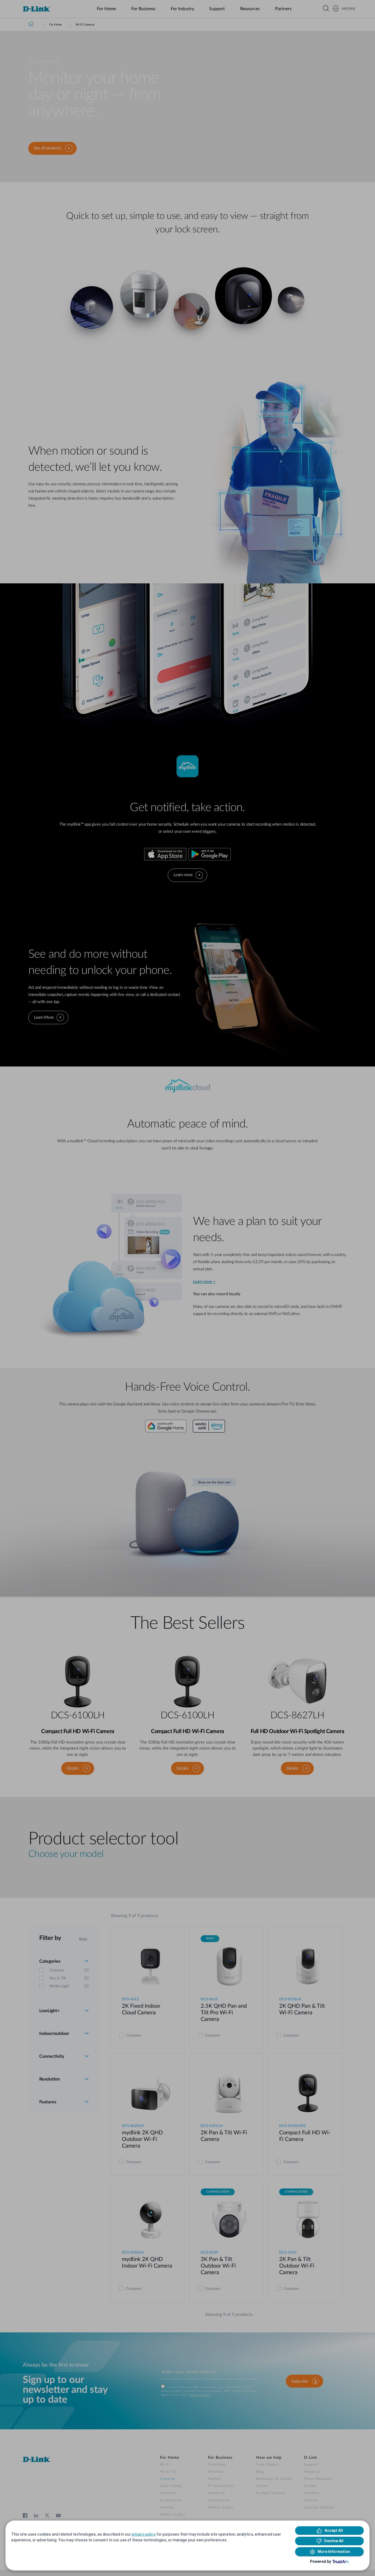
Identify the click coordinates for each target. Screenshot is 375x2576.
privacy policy (143, 2534)
